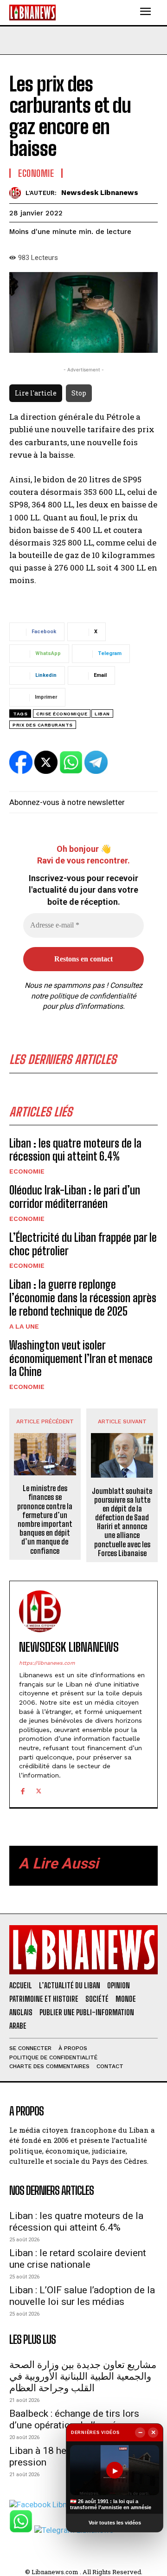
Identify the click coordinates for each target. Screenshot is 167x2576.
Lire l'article (36, 393)
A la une (24, 1326)
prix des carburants (43, 725)
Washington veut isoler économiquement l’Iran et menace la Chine (81, 1359)
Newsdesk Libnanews (100, 193)
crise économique (62, 714)
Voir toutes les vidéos (115, 2523)
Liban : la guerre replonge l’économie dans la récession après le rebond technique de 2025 (83, 1298)
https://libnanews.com (47, 1663)
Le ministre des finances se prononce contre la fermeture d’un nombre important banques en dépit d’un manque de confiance (45, 1519)
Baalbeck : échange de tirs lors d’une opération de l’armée (74, 2419)
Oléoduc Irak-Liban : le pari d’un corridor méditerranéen (75, 1197)
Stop (79, 393)
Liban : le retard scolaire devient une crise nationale (78, 2259)
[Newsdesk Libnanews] (17, 193)
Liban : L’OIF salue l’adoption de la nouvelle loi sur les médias (82, 2296)
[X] (39, 1790)
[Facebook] (22, 1790)
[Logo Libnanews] (32, 12)
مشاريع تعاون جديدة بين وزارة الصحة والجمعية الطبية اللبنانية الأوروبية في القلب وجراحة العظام (83, 2376)
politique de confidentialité (93, 996)
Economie (27, 1171)
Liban (102, 714)
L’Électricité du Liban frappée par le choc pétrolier (83, 1244)
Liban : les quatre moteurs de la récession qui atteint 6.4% (75, 1150)
